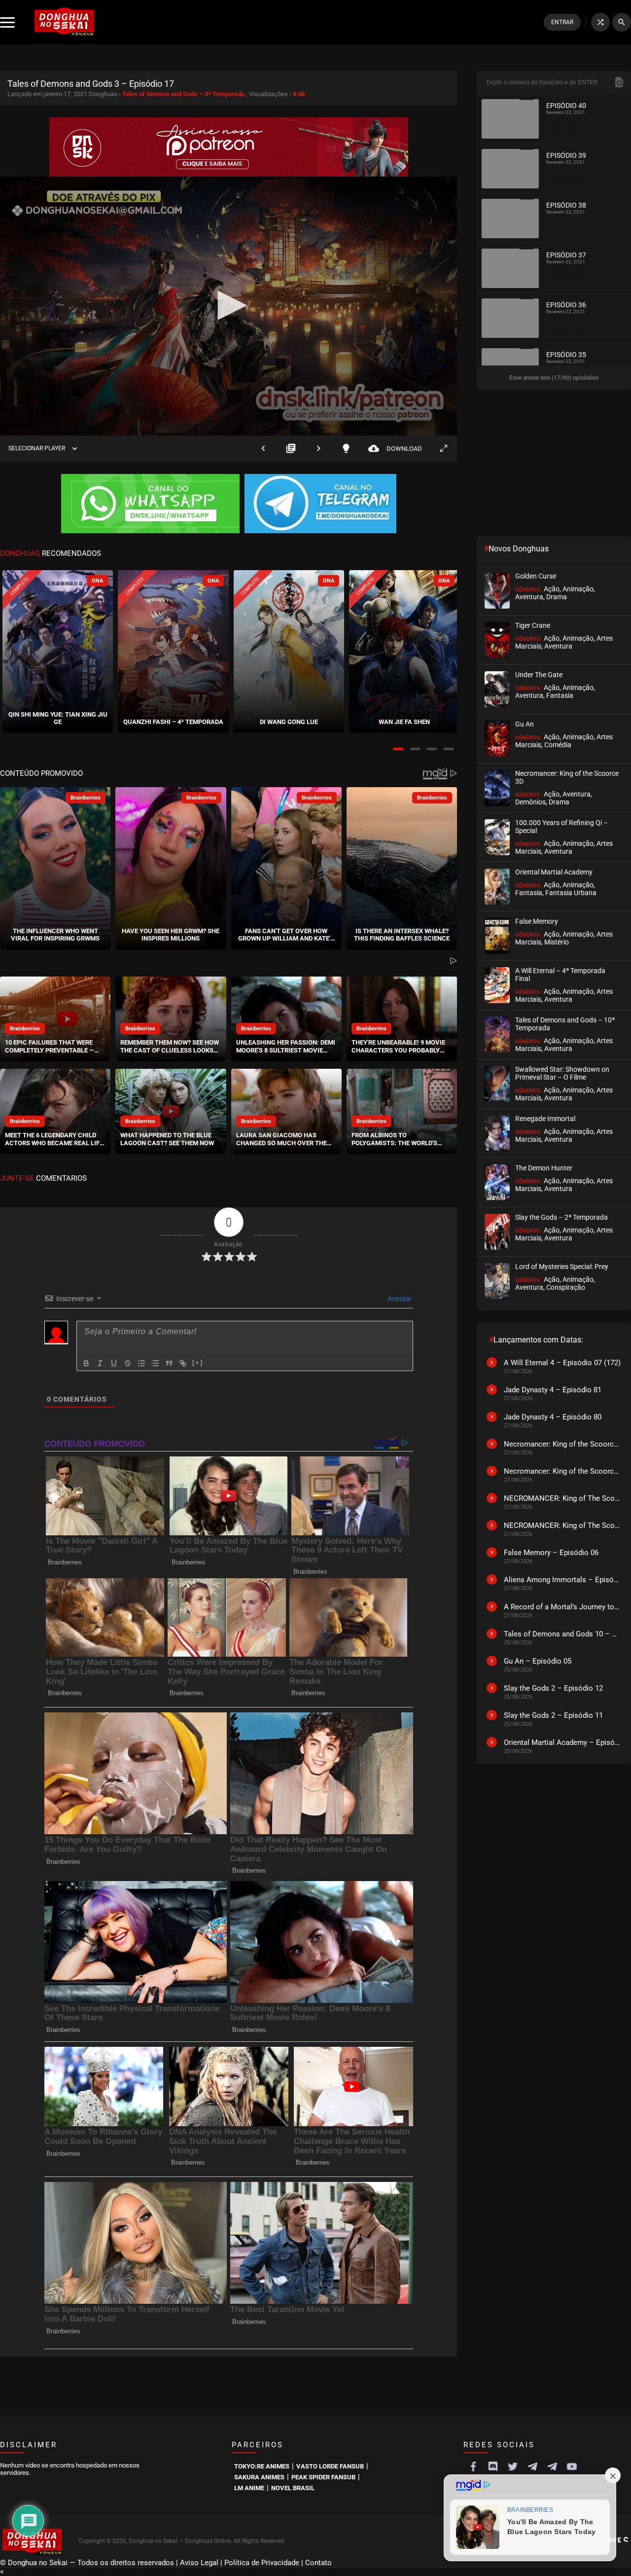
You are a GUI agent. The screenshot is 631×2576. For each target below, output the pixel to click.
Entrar (562, 22)
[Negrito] (86, 1363)
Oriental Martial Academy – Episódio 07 (562, 1742)
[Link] (183, 1363)
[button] (398, 749)
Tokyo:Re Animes (262, 2466)
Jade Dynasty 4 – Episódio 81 (553, 1390)
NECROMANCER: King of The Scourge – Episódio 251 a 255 (562, 1498)
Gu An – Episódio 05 (538, 1661)
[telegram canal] (532, 2467)
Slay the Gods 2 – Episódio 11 (553, 1715)
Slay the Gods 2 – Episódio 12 (553, 1688)
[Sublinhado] (114, 1363)
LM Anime (249, 2488)
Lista (291, 449)
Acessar (399, 1299)
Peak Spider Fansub (323, 2477)
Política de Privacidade (262, 2563)
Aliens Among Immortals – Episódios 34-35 (562, 1580)
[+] (198, 1362)
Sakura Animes (259, 2477)
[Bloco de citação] (169, 1363)
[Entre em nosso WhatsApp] (150, 505)
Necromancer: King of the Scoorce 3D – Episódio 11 (562, 1444)
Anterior (263, 449)
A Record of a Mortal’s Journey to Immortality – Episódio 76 (562, 1607)
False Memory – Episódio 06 (551, 1553)
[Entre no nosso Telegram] (320, 505)
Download (395, 449)
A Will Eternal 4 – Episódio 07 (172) (562, 1363)
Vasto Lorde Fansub (330, 2466)
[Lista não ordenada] (155, 1363)
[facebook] (473, 2467)
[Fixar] (128, 1363)
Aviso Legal (199, 2563)
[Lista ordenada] (141, 1363)
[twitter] (513, 2467)
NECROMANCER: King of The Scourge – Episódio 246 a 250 (562, 1525)
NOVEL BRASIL (293, 2488)
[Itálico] (100, 1363)
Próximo (318, 449)
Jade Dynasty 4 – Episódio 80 (553, 1417)
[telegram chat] (552, 2467)
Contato (318, 2563)
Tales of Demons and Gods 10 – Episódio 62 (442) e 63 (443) (562, 1634)
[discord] (493, 2467)
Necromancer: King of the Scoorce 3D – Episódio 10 (562, 1471)
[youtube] (572, 2467)
